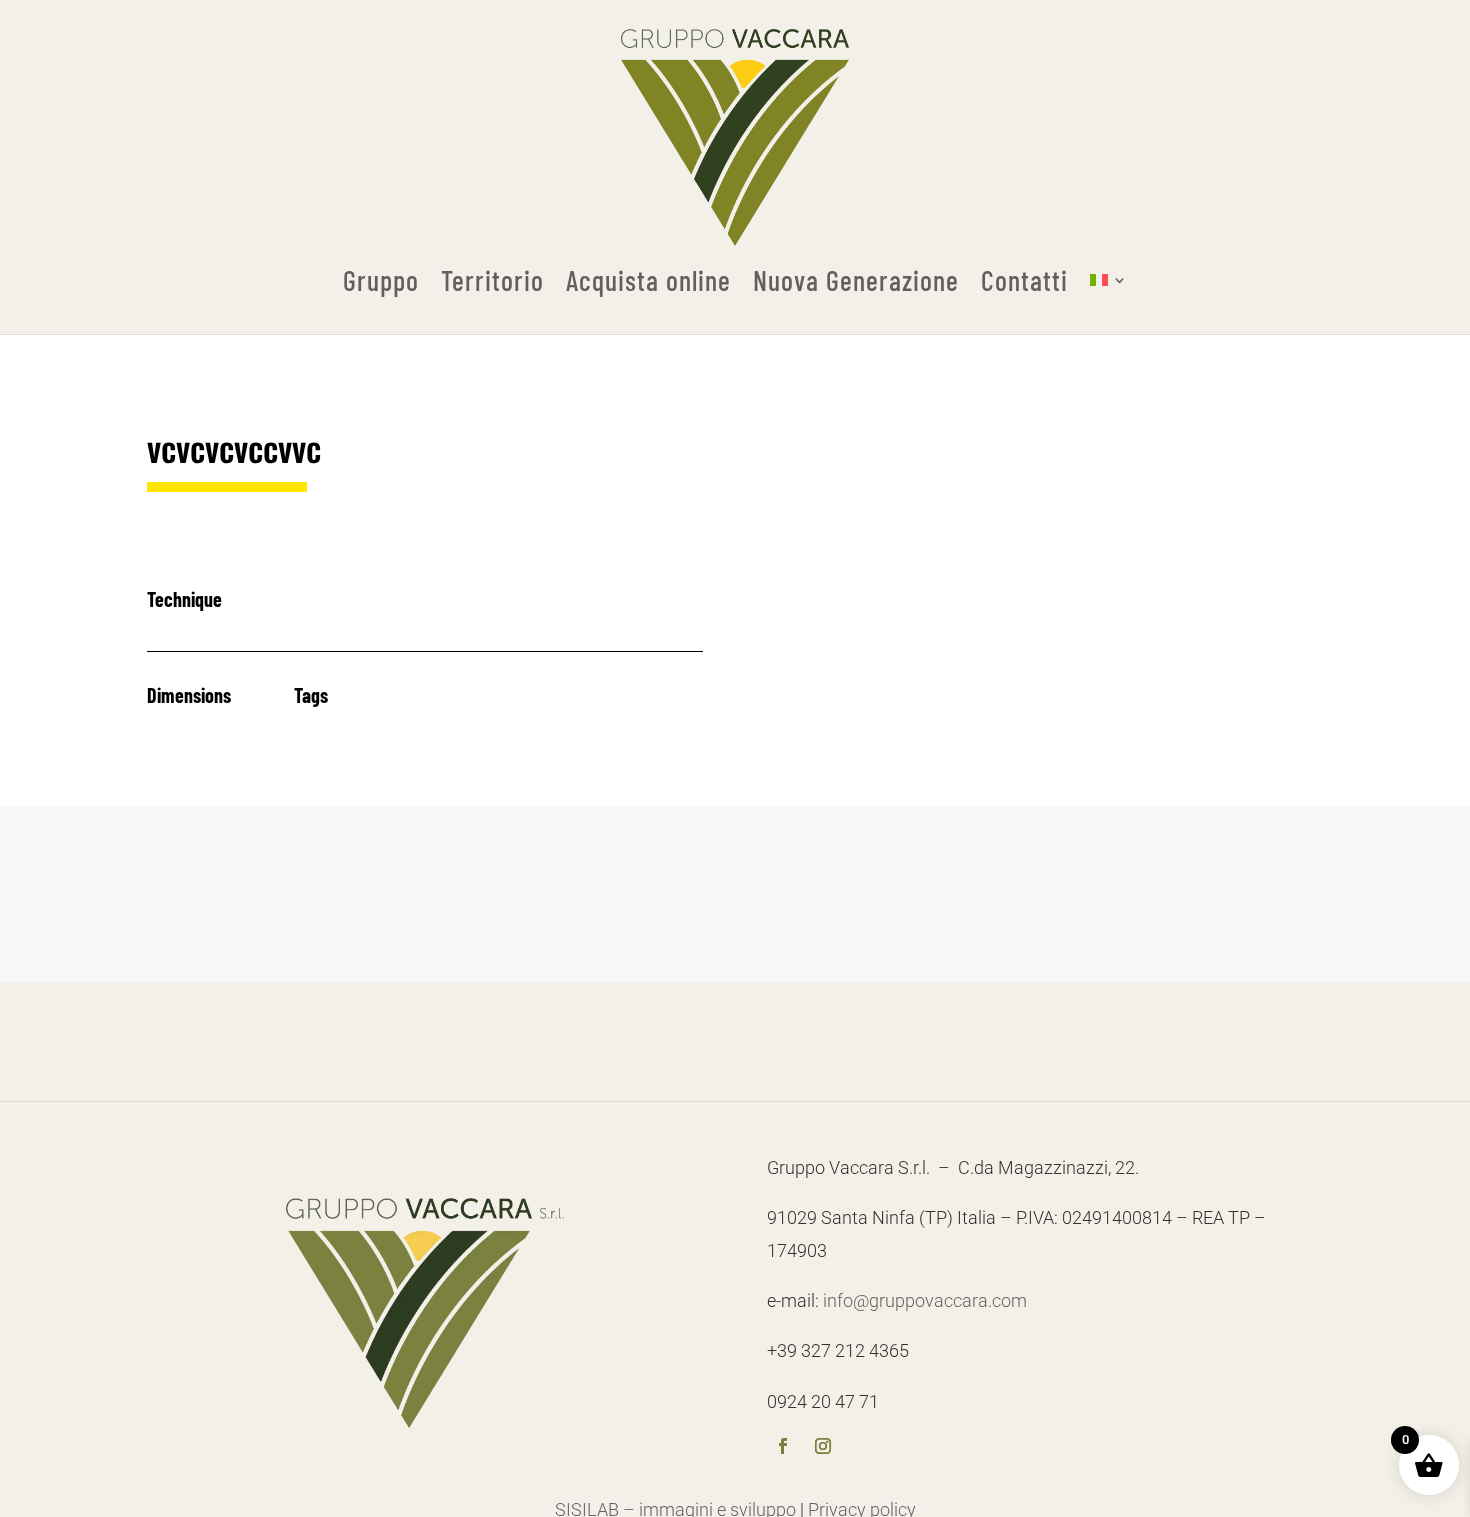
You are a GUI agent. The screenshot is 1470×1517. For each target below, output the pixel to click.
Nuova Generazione (856, 281)
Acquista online (648, 281)
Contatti (1024, 281)
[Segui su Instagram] (823, 1448)
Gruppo (381, 281)
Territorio (492, 281)
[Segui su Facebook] (783, 1448)
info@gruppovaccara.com (925, 1300)
